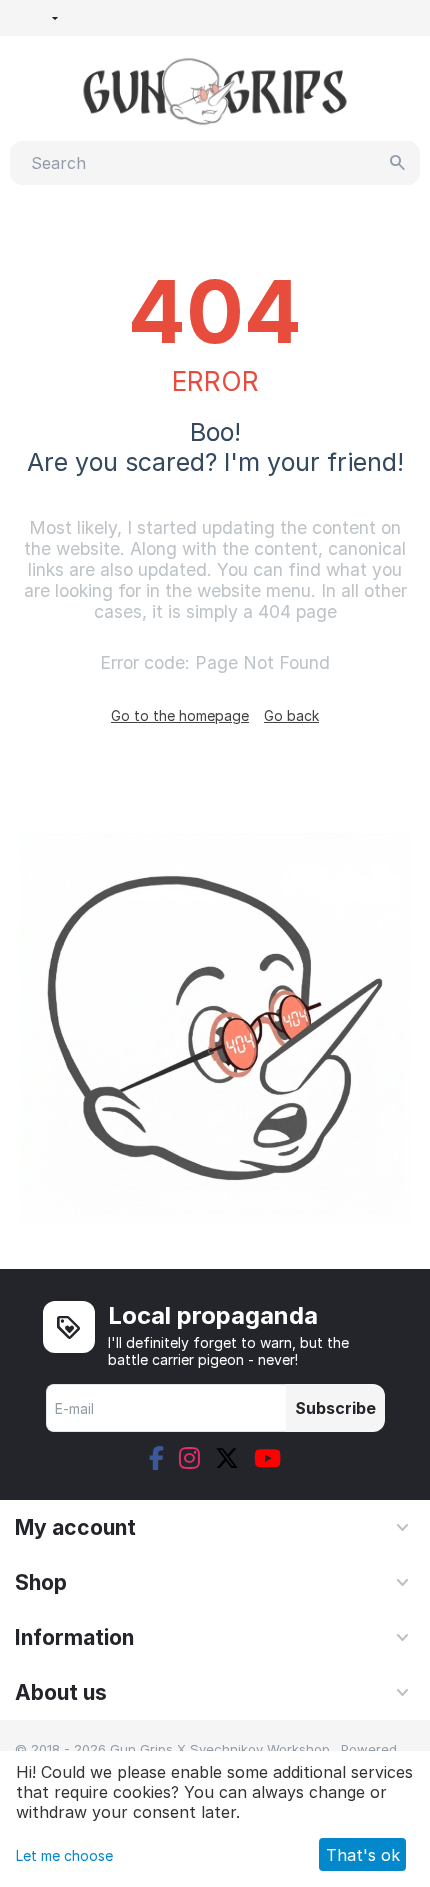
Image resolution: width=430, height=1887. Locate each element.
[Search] (398, 163)
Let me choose (64, 1855)
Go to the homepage (180, 715)
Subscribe (335, 1408)
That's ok (363, 1855)
